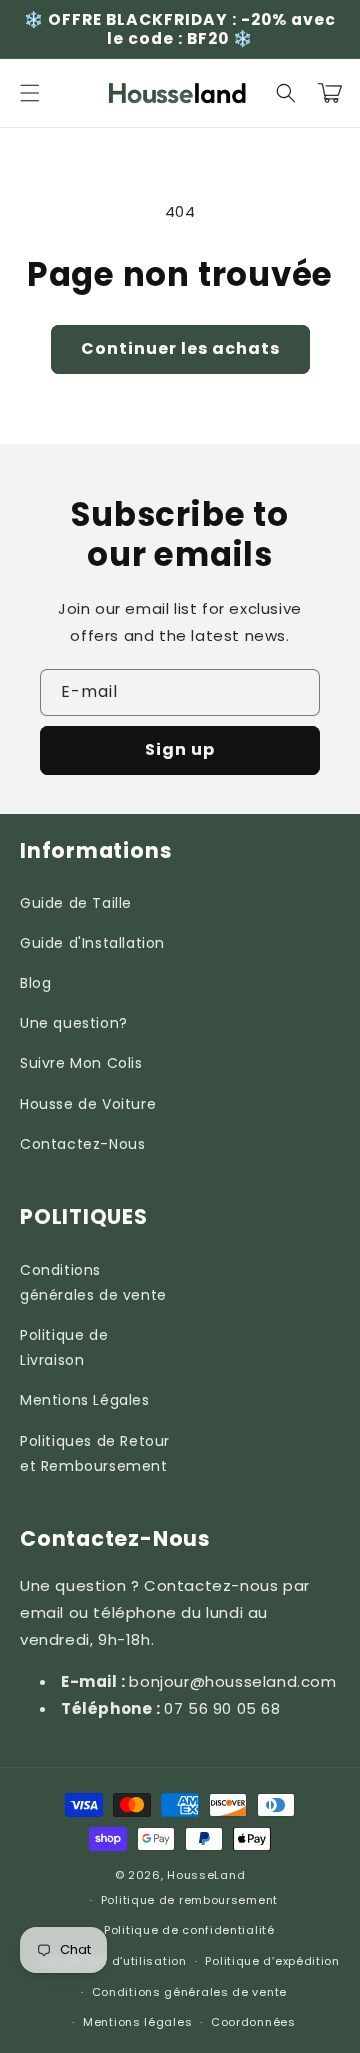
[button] (30, 93)
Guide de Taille (76, 903)
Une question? (74, 1023)
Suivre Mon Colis (81, 1063)
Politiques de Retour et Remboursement (95, 1453)
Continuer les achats (180, 348)
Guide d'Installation (92, 943)
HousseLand (206, 1875)
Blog (35, 983)
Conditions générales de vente (93, 1282)
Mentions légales (137, 2022)
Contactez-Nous (82, 1144)
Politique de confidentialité (189, 1930)
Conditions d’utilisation (113, 1961)
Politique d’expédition (272, 1961)
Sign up (180, 749)
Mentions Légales (85, 1400)
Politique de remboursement (189, 1900)
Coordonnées (253, 2022)
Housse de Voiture (88, 1104)
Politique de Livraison (64, 1347)
